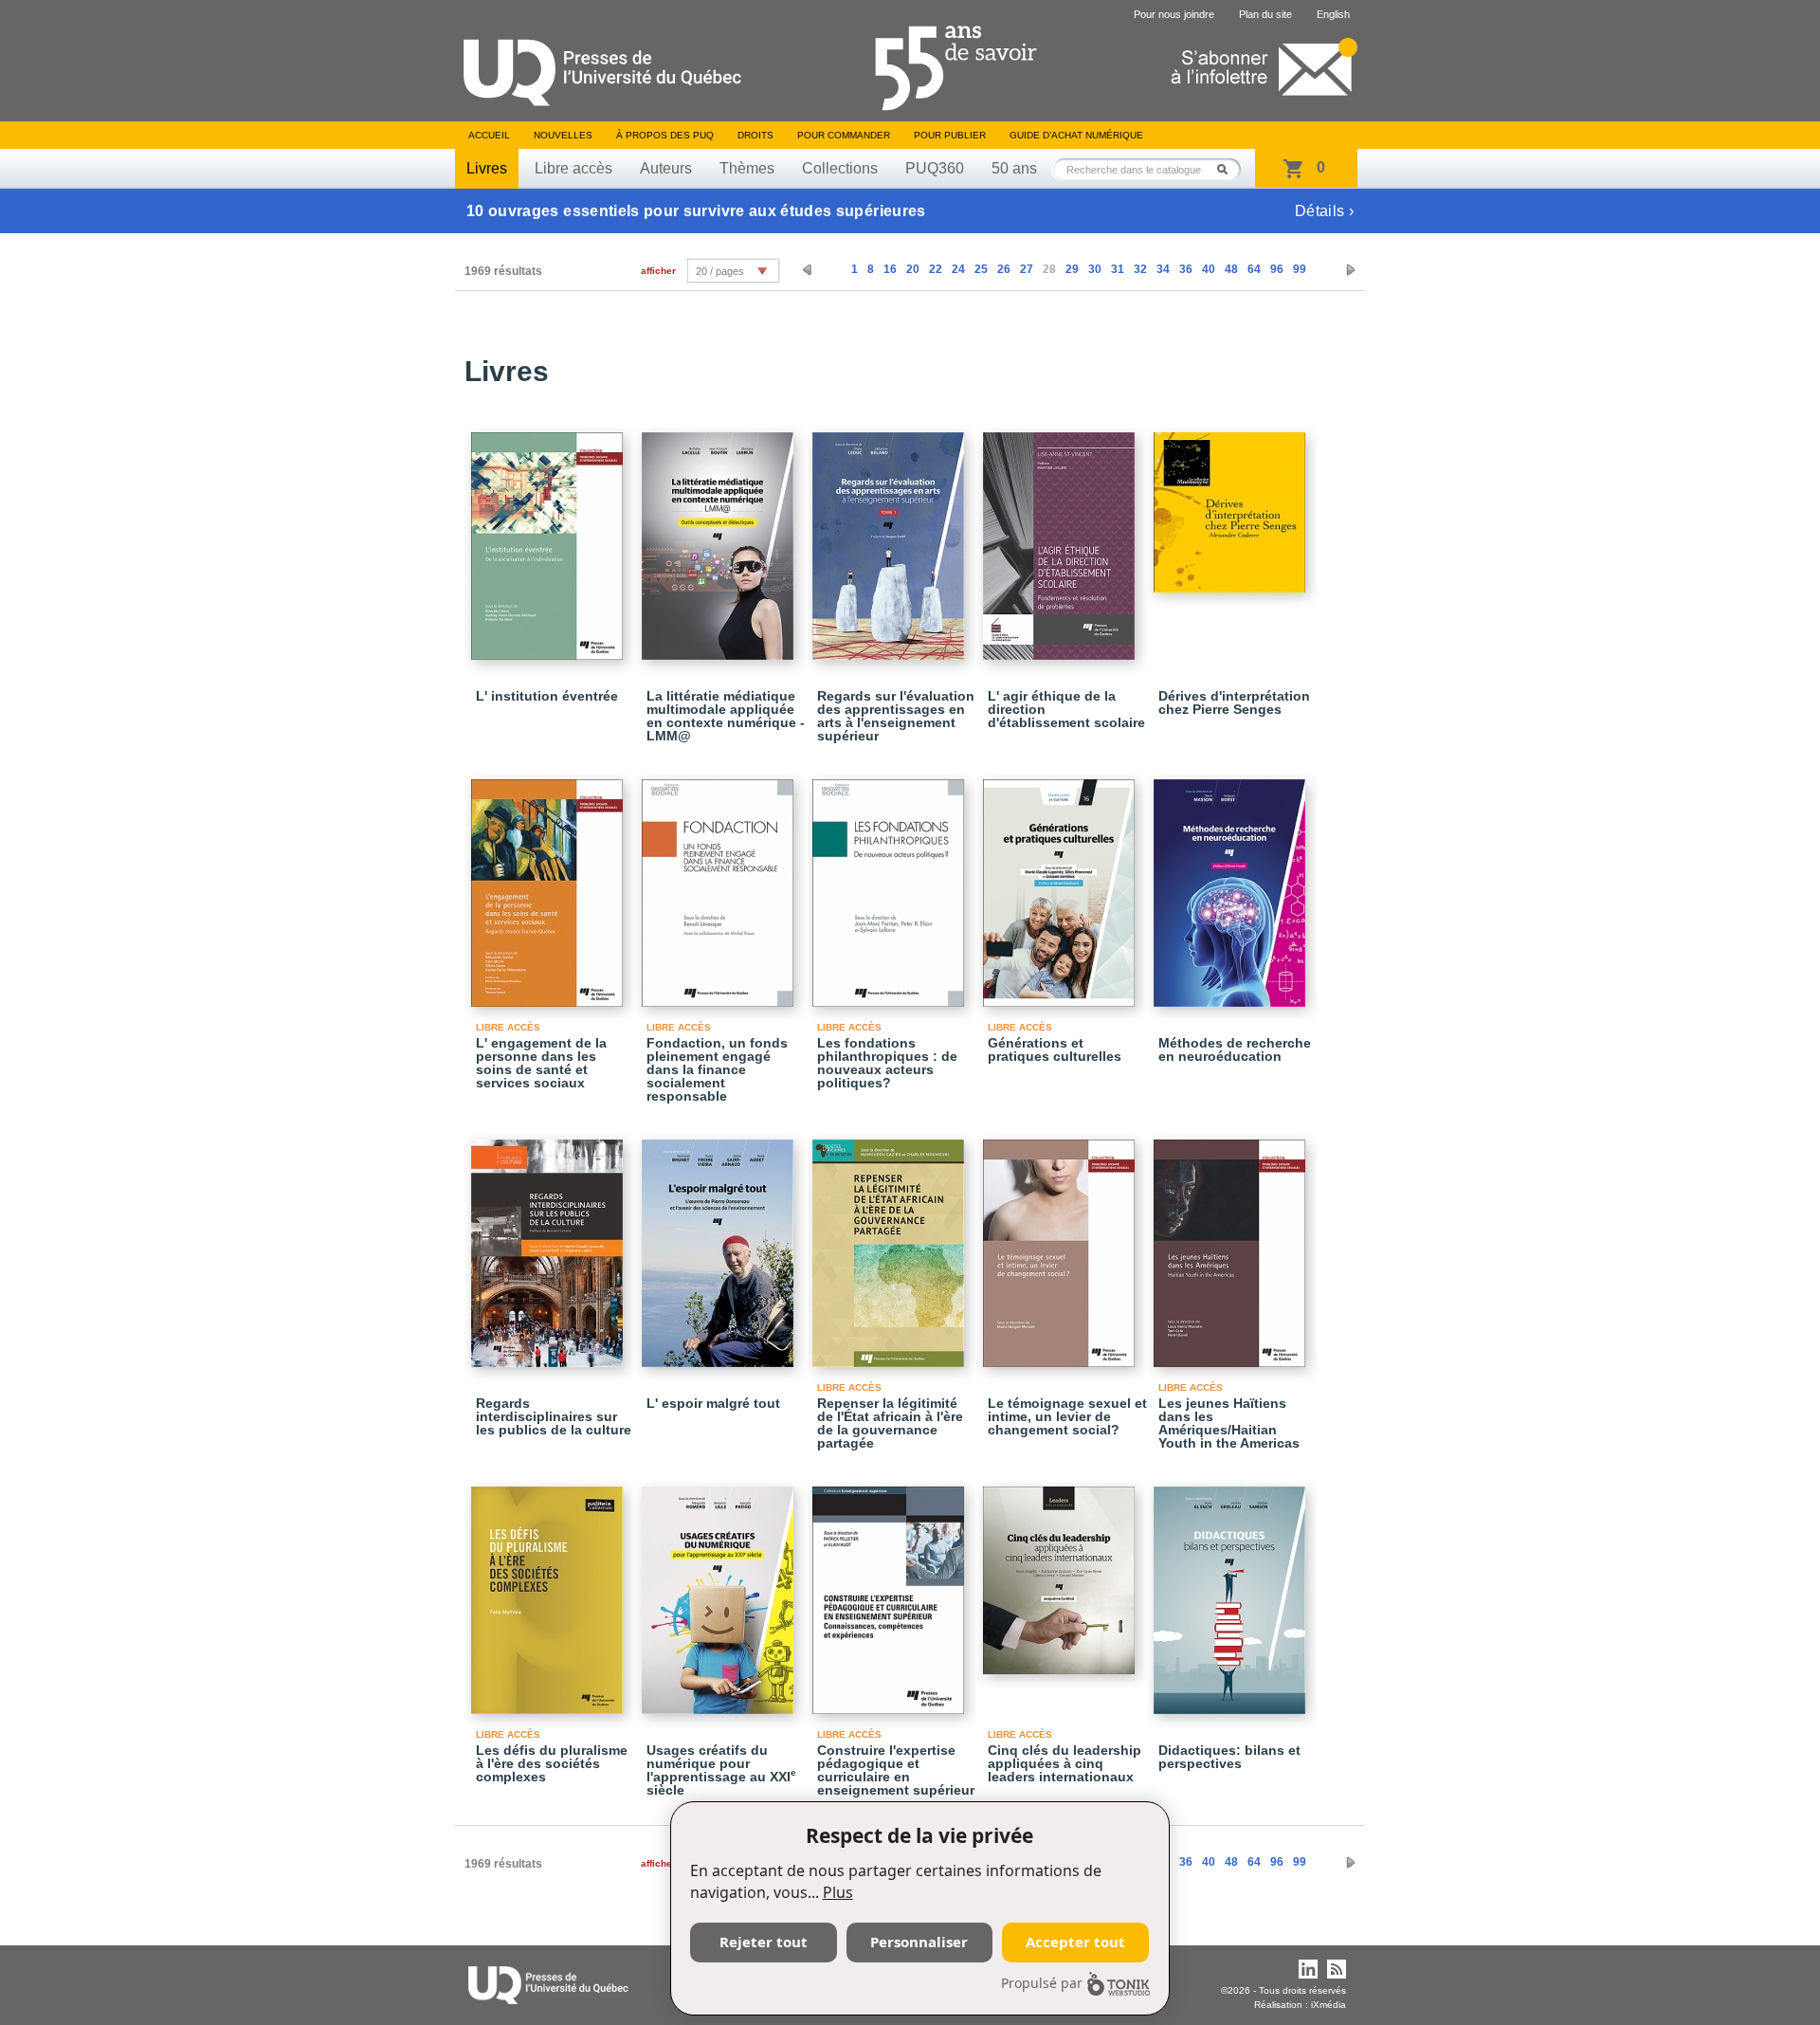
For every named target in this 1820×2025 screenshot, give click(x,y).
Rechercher (1228, 169)
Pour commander (844, 135)
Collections (840, 168)
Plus (838, 1892)
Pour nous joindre (1174, 14)
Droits (755, 135)
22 (936, 269)
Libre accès (573, 168)
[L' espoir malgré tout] (720, 1245)
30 (1095, 269)
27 (1027, 269)
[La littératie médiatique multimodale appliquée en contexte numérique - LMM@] (720, 538)
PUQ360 (935, 168)
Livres (487, 168)
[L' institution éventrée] (550, 538)
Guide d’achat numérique (1076, 135)
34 (1163, 269)
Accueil (489, 135)
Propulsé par (1042, 1983)
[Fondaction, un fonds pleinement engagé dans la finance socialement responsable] (720, 885)
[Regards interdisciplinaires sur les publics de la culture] (550, 1245)
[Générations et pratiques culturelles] (1062, 885)
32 (1140, 269)
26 (1004, 269)
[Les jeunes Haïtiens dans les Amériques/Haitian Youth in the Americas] (1232, 1245)
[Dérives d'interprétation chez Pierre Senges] (1232, 504)
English (1333, 14)
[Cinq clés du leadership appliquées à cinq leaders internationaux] (1062, 1572)
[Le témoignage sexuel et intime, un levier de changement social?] (1062, 1245)
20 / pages (720, 271)
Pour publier (950, 135)
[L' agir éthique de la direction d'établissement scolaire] (1062, 538)
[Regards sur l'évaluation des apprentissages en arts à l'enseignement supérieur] (891, 538)
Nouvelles (563, 135)
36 (1186, 269)
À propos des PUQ (665, 135)
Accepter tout (1075, 1942)
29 (1072, 269)
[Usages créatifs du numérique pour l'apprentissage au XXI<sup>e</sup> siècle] (720, 1592)
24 (958, 269)
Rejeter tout (764, 1942)
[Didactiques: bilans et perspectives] (1232, 1592)
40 (1209, 269)
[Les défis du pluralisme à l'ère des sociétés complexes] (550, 1592)
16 (890, 269)
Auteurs (666, 168)
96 (1277, 269)
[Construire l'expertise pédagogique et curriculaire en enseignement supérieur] (891, 1592)
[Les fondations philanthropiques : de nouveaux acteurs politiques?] (891, 885)
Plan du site (1265, 14)
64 (1254, 269)
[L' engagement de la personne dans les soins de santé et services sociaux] (550, 885)
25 (981, 269)
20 (913, 269)
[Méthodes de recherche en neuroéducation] (1232, 885)
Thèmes (747, 168)
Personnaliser (919, 1942)
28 (1049, 269)
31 (1118, 269)
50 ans (1014, 168)
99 (1300, 269)
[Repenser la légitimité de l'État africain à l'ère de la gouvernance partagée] (891, 1245)
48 (1231, 269)
